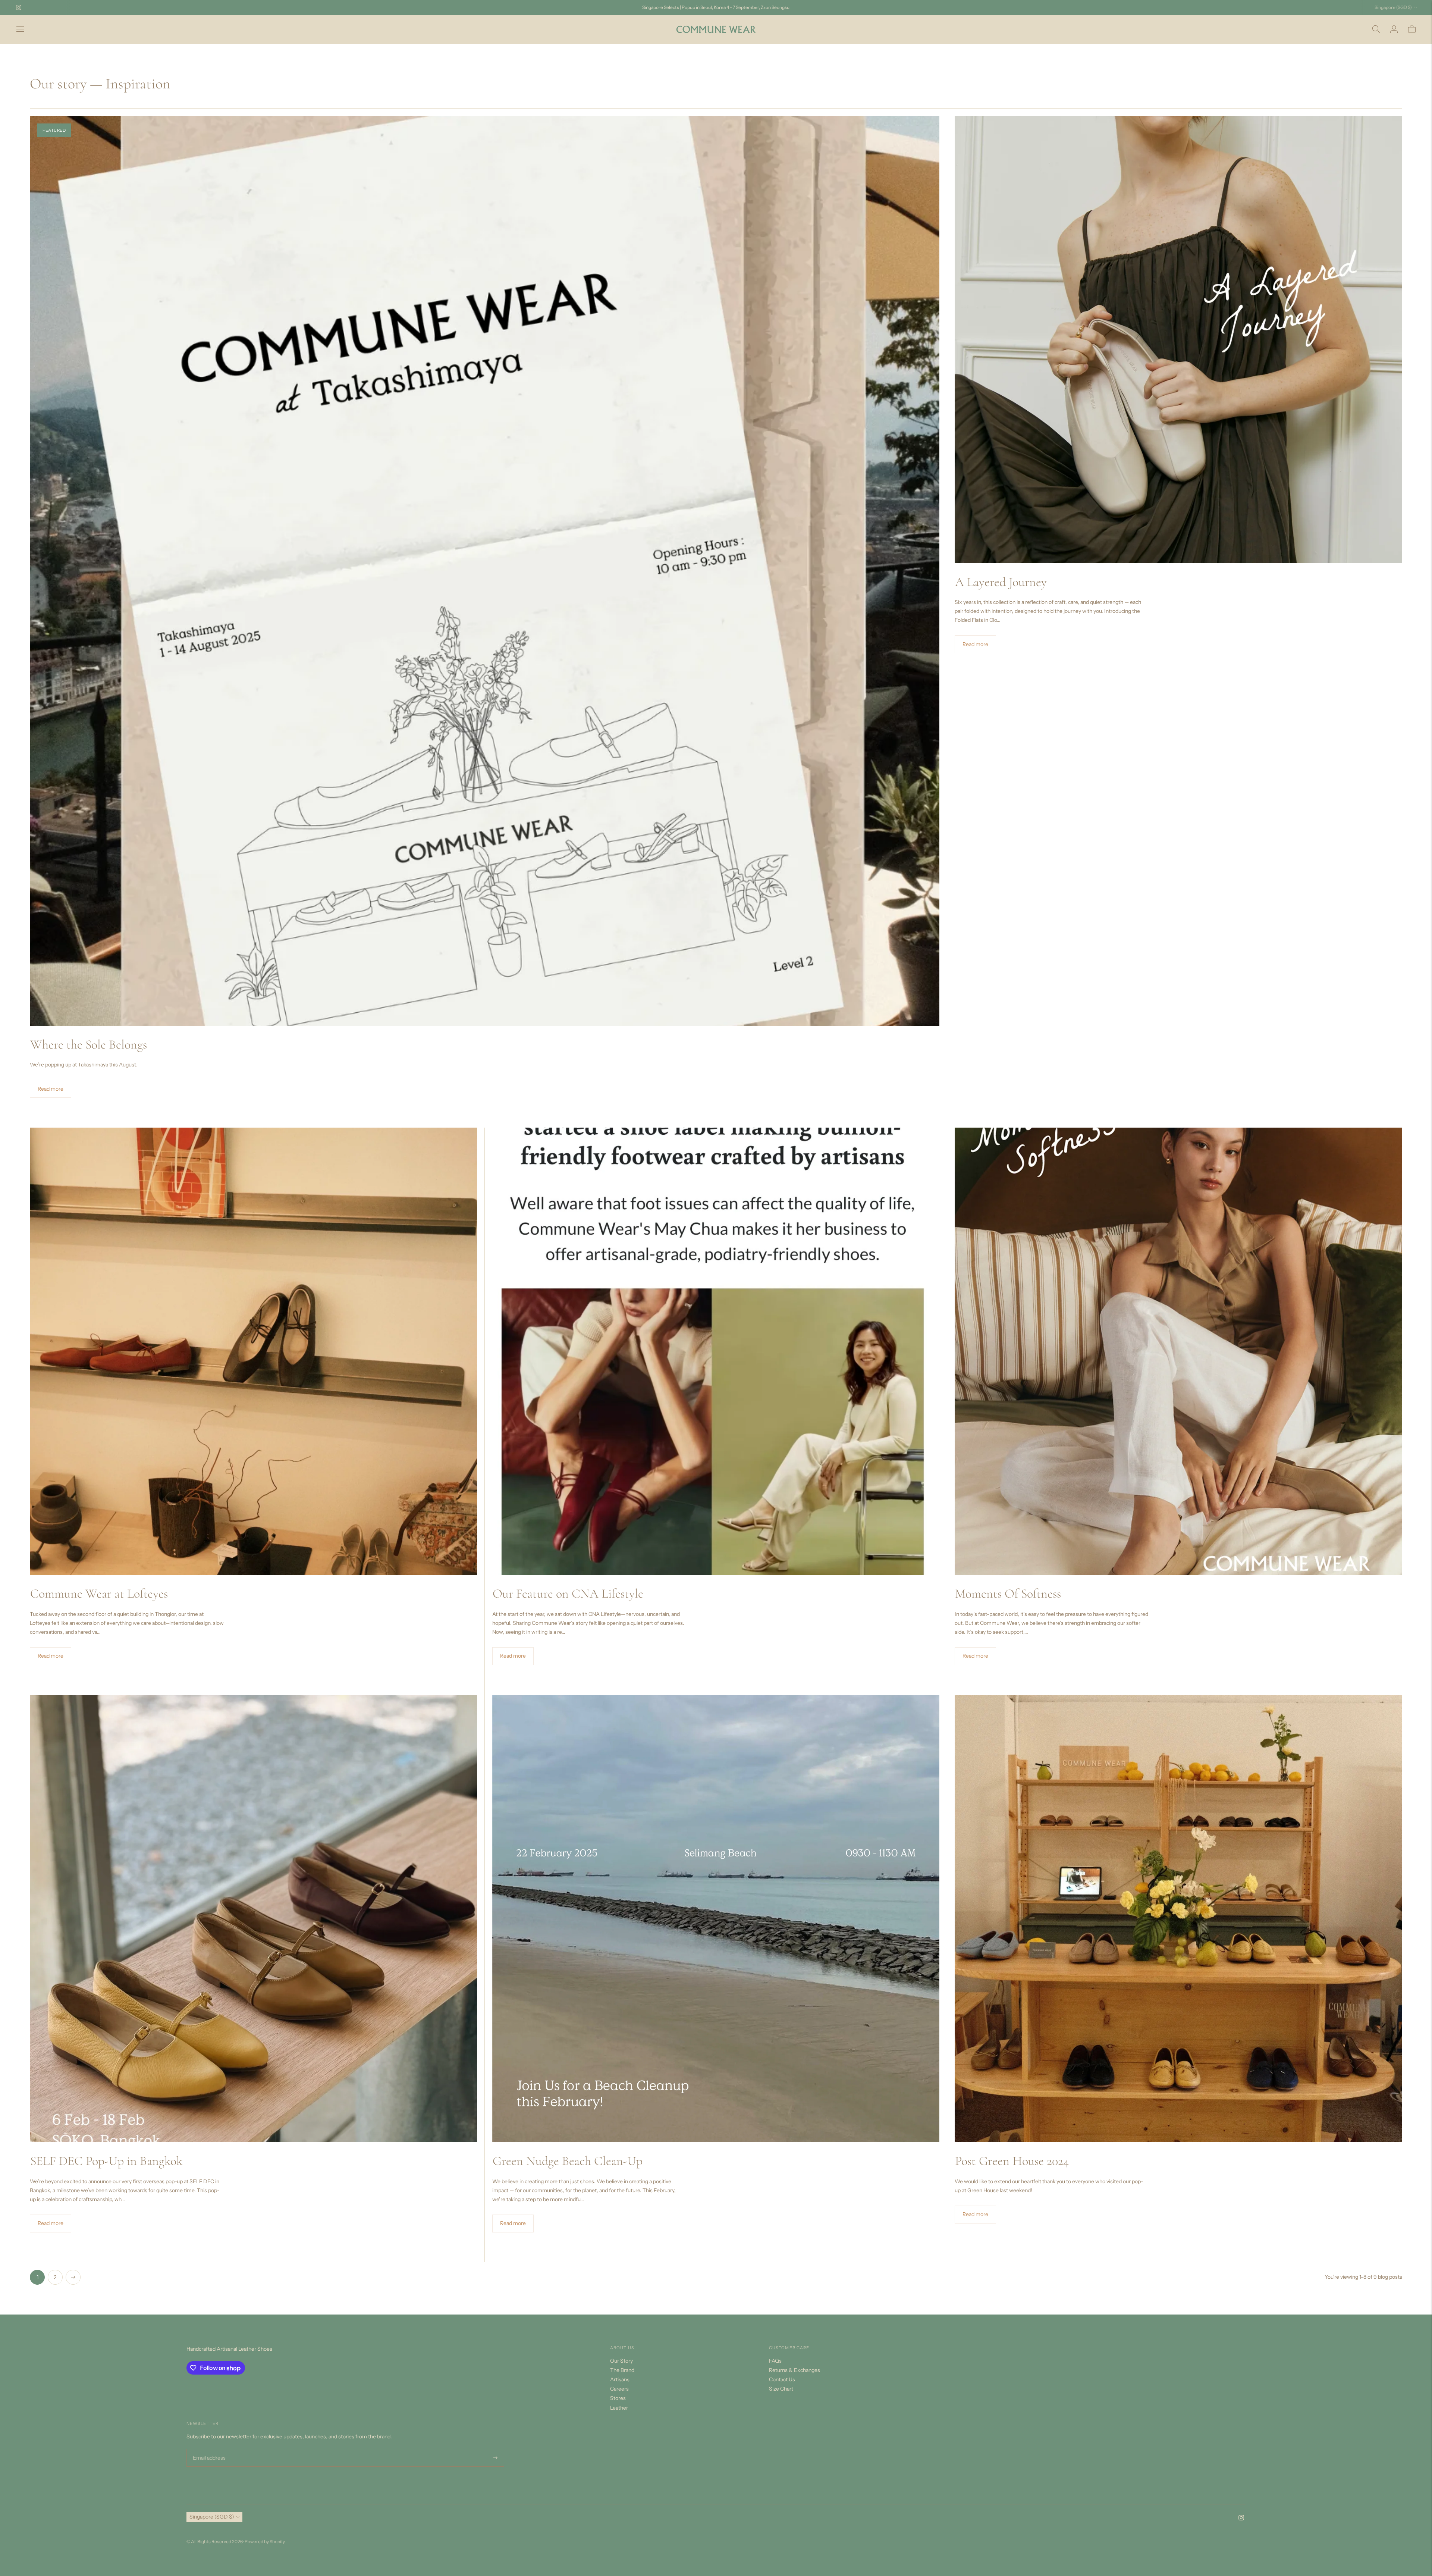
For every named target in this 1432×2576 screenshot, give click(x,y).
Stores (618, 2398)
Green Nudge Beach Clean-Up (568, 2161)
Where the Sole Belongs (89, 1045)
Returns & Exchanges (794, 2370)
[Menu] (20, 29)
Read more (51, 1089)
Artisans (620, 2379)
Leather (619, 2408)
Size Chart (781, 2389)
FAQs (775, 2361)
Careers (619, 2389)
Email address (208, 2449)
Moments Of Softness (1008, 1594)
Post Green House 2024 (1012, 2161)
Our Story (621, 2361)
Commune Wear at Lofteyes (99, 1594)
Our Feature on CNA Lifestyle (568, 1594)
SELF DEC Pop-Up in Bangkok (106, 2161)
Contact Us (782, 2379)
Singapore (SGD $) (1393, 7)
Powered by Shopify (265, 2541)
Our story (58, 84)
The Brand (622, 2370)
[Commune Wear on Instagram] (19, 7)
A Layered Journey (1001, 582)
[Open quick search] (1376, 29)
